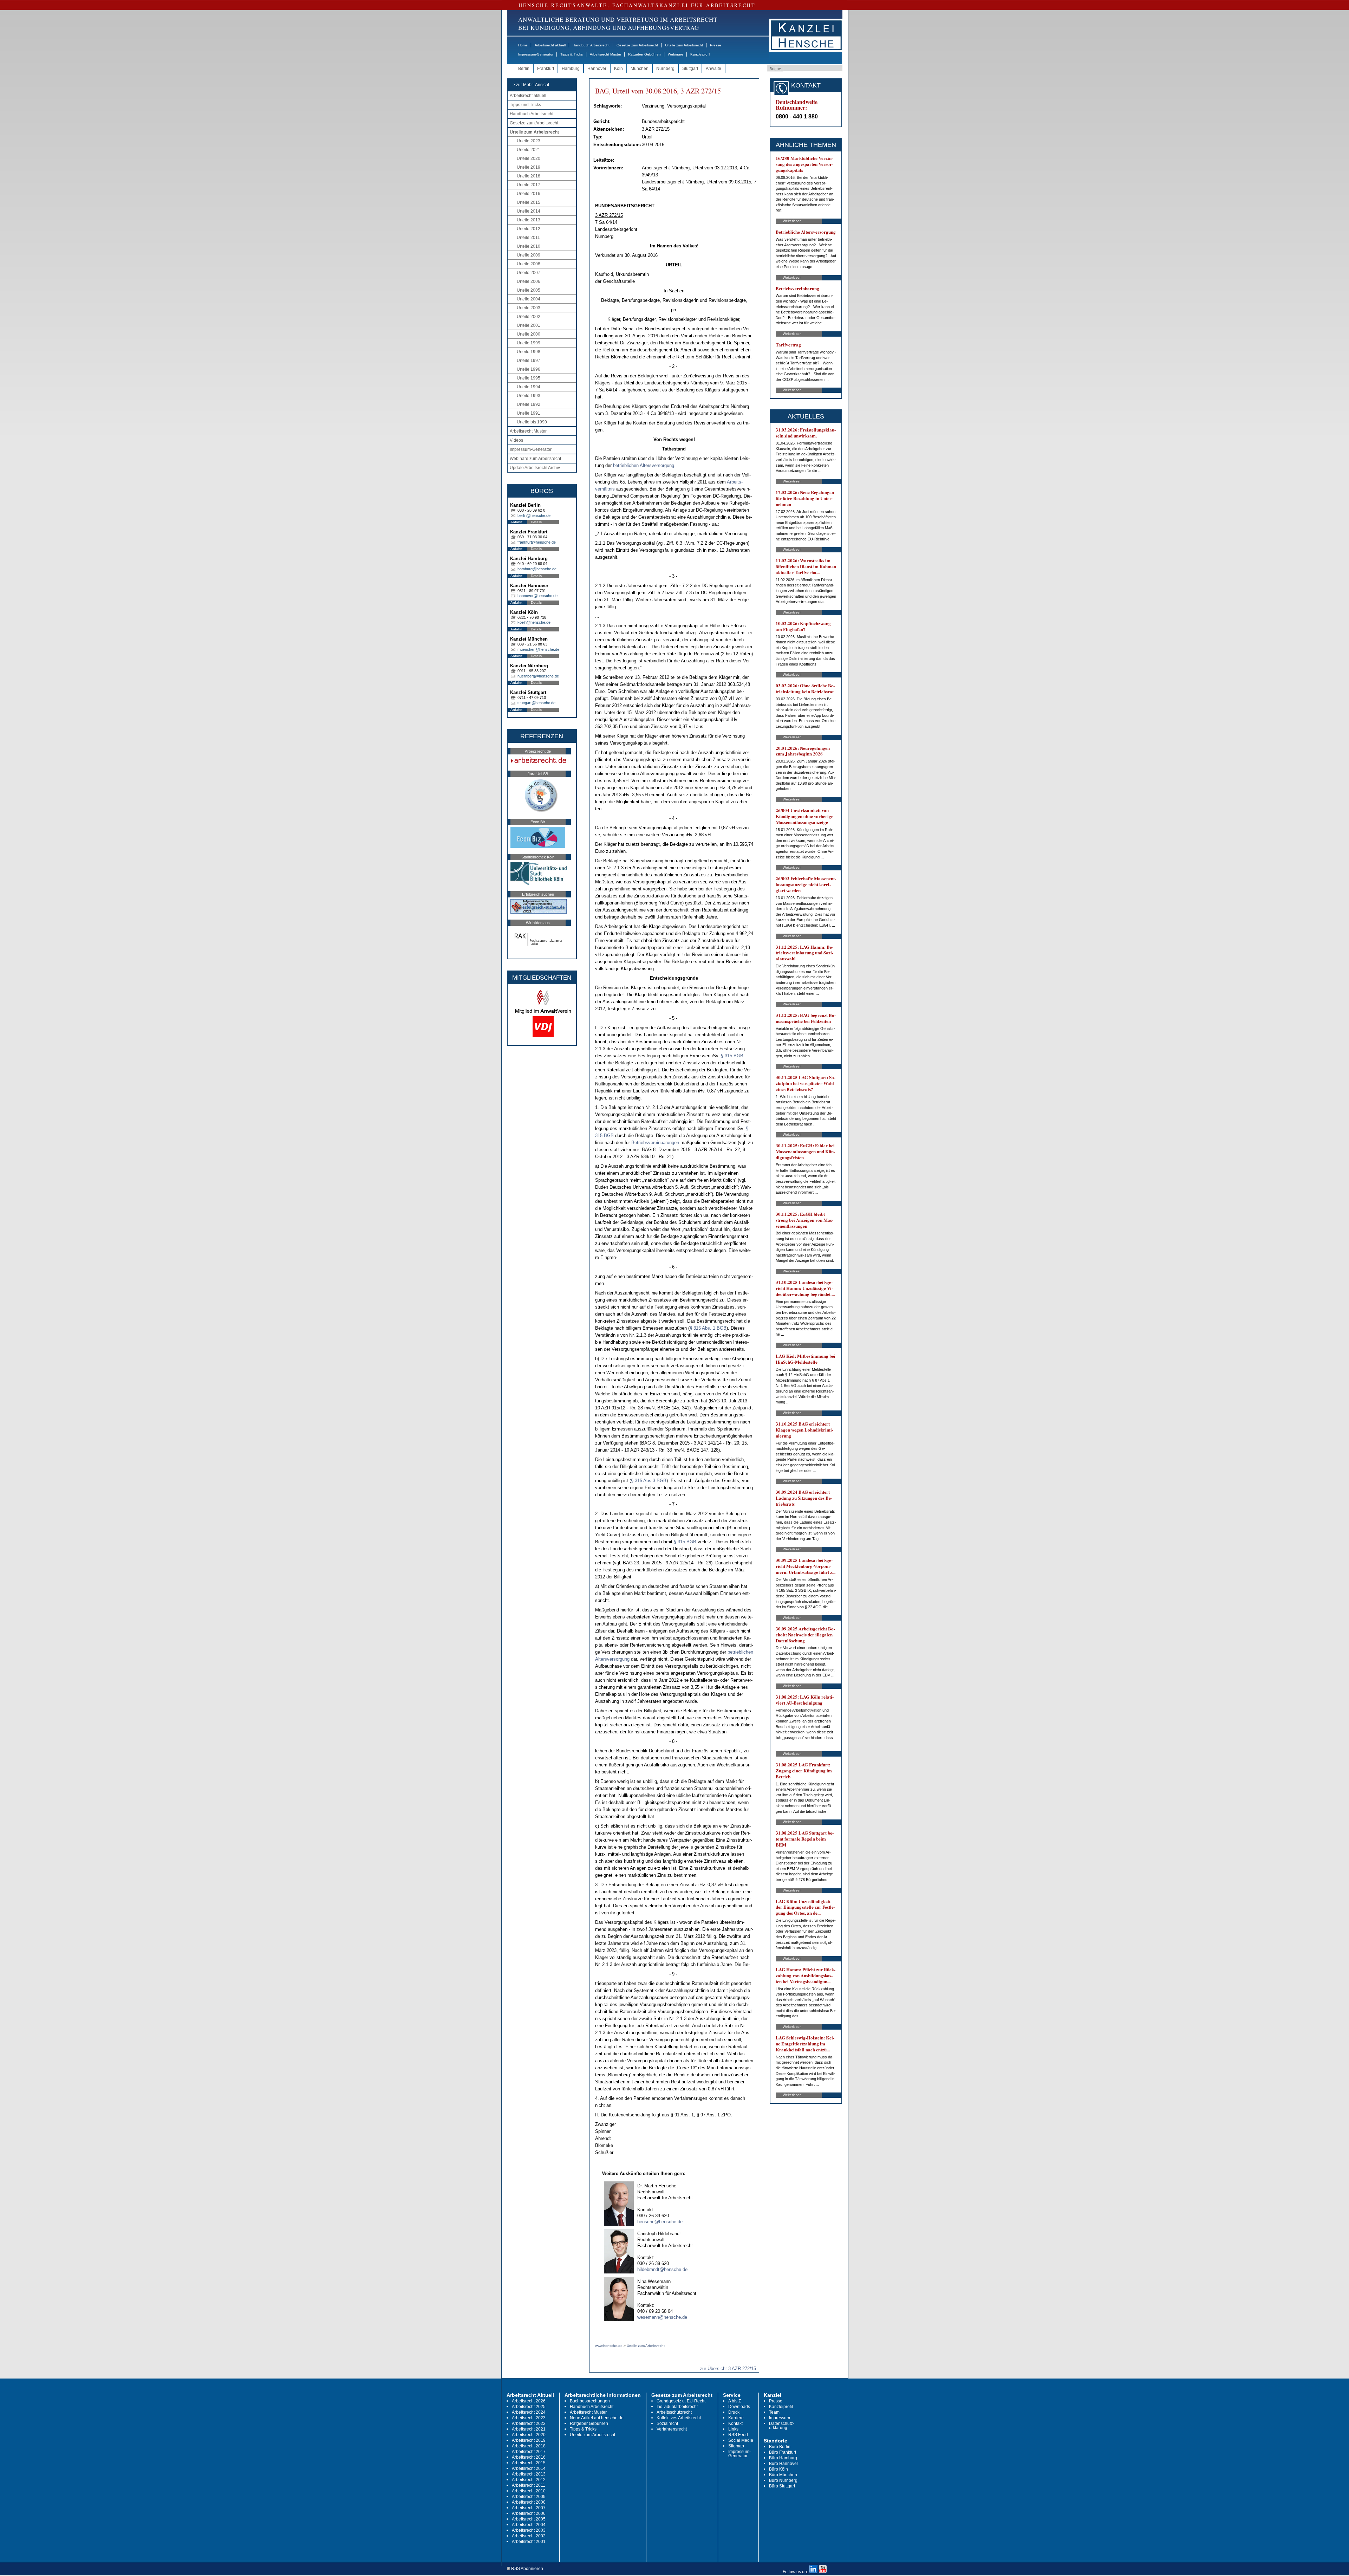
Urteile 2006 (529, 281)
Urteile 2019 (529, 167)
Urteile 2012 (529, 229)
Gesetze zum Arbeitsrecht (637, 45)
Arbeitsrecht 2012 (529, 2480)
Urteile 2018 (529, 176)
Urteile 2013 (529, 220)
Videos (516, 440)
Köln (618, 69)
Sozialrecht (667, 2423)
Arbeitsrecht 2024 (529, 2412)
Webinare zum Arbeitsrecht (535, 459)
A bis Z (735, 2401)
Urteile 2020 (529, 158)
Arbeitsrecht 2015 (529, 2463)
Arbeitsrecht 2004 (529, 2525)
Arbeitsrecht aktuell (550, 45)
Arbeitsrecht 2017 (529, 2452)
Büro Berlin (780, 2447)
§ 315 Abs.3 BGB (649, 1481)
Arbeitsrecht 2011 (529, 2485)
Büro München (783, 2475)
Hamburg (571, 69)
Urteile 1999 (529, 343)
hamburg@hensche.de (537, 569)
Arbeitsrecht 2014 (529, 2468)
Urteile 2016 (529, 194)
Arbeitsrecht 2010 (529, 2491)
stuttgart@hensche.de (536, 703)
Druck (734, 2412)
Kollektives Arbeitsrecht (679, 2418)
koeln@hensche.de (534, 622)
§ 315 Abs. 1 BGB (708, 1328)
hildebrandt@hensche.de (662, 2269)
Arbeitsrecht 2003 (529, 2530)
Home (523, 45)
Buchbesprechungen (590, 2401)
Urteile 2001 (529, 325)
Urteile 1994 (529, 387)
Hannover (597, 69)
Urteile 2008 (529, 264)
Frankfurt (546, 69)
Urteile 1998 (529, 352)
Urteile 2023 (529, 141)
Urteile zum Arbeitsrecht (684, 45)
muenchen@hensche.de (538, 649)
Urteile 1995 (529, 378)
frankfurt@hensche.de (537, 542)
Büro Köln (778, 2469)
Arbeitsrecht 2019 (529, 2440)
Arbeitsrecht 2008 (529, 2502)
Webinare (676, 54)
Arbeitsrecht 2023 (529, 2418)
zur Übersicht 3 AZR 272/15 (728, 2369)
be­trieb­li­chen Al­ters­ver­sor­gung (644, 465)
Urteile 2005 (529, 290)
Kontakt (735, 2423)
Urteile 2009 (529, 255)
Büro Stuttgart (782, 2486)
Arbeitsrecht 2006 (529, 2513)
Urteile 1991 (529, 413)
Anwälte (713, 69)
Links (733, 2429)
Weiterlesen (792, 221)
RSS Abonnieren (527, 2569)
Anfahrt (516, 522)
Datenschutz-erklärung (782, 2426)
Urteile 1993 (529, 396)
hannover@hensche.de (537, 596)
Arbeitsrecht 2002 (529, 2536)
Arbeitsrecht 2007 (529, 2508)
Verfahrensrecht (672, 2429)
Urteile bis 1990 (532, 422)
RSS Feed (738, 2435)
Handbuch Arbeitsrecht (591, 45)
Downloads (739, 2407)
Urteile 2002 (529, 317)
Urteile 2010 (529, 246)
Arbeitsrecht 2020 (529, 2435)
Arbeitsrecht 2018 (529, 2446)
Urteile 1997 (529, 361)
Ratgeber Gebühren (644, 54)
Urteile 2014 (529, 211)
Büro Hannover (784, 2464)
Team (774, 2412)
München (640, 69)
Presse (716, 45)
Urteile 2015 (529, 202)
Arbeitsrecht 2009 (529, 2497)
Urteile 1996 (529, 369)
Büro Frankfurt (783, 2452)
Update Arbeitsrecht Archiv (535, 468)
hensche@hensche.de (660, 2222)
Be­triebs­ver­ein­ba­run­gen (655, 1143)
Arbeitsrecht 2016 (529, 2457)
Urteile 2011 (528, 238)
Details (536, 522)
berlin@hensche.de (534, 515)
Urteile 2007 (529, 273)
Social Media (741, 2440)
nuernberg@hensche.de (538, 676)
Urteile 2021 (529, 150)
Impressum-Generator (536, 54)
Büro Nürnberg (783, 2480)
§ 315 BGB (732, 1056)
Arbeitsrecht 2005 (529, 2519)
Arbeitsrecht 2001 (529, 2542)
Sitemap (736, 2446)
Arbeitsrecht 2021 (529, 2429)
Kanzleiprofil (700, 54)
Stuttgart (690, 69)
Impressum (780, 2418)
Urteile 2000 (529, 334)
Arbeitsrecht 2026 (529, 2401)
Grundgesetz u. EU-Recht (681, 2401)
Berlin (524, 69)
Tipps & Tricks (572, 54)
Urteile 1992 (529, 404)
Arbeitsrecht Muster (605, 54)
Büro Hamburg (783, 2458)
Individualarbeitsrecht (677, 2407)
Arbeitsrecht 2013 (529, 2474)
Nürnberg (665, 69)
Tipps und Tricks (525, 105)
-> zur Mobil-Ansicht (530, 85)
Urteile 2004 (529, 299)
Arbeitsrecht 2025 (529, 2407)
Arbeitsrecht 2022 (529, 2423)
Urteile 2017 (529, 185)
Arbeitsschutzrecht (674, 2412)
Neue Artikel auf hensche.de (597, 2418)
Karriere (736, 2418)
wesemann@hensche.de (662, 2317)
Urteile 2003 (529, 308)
